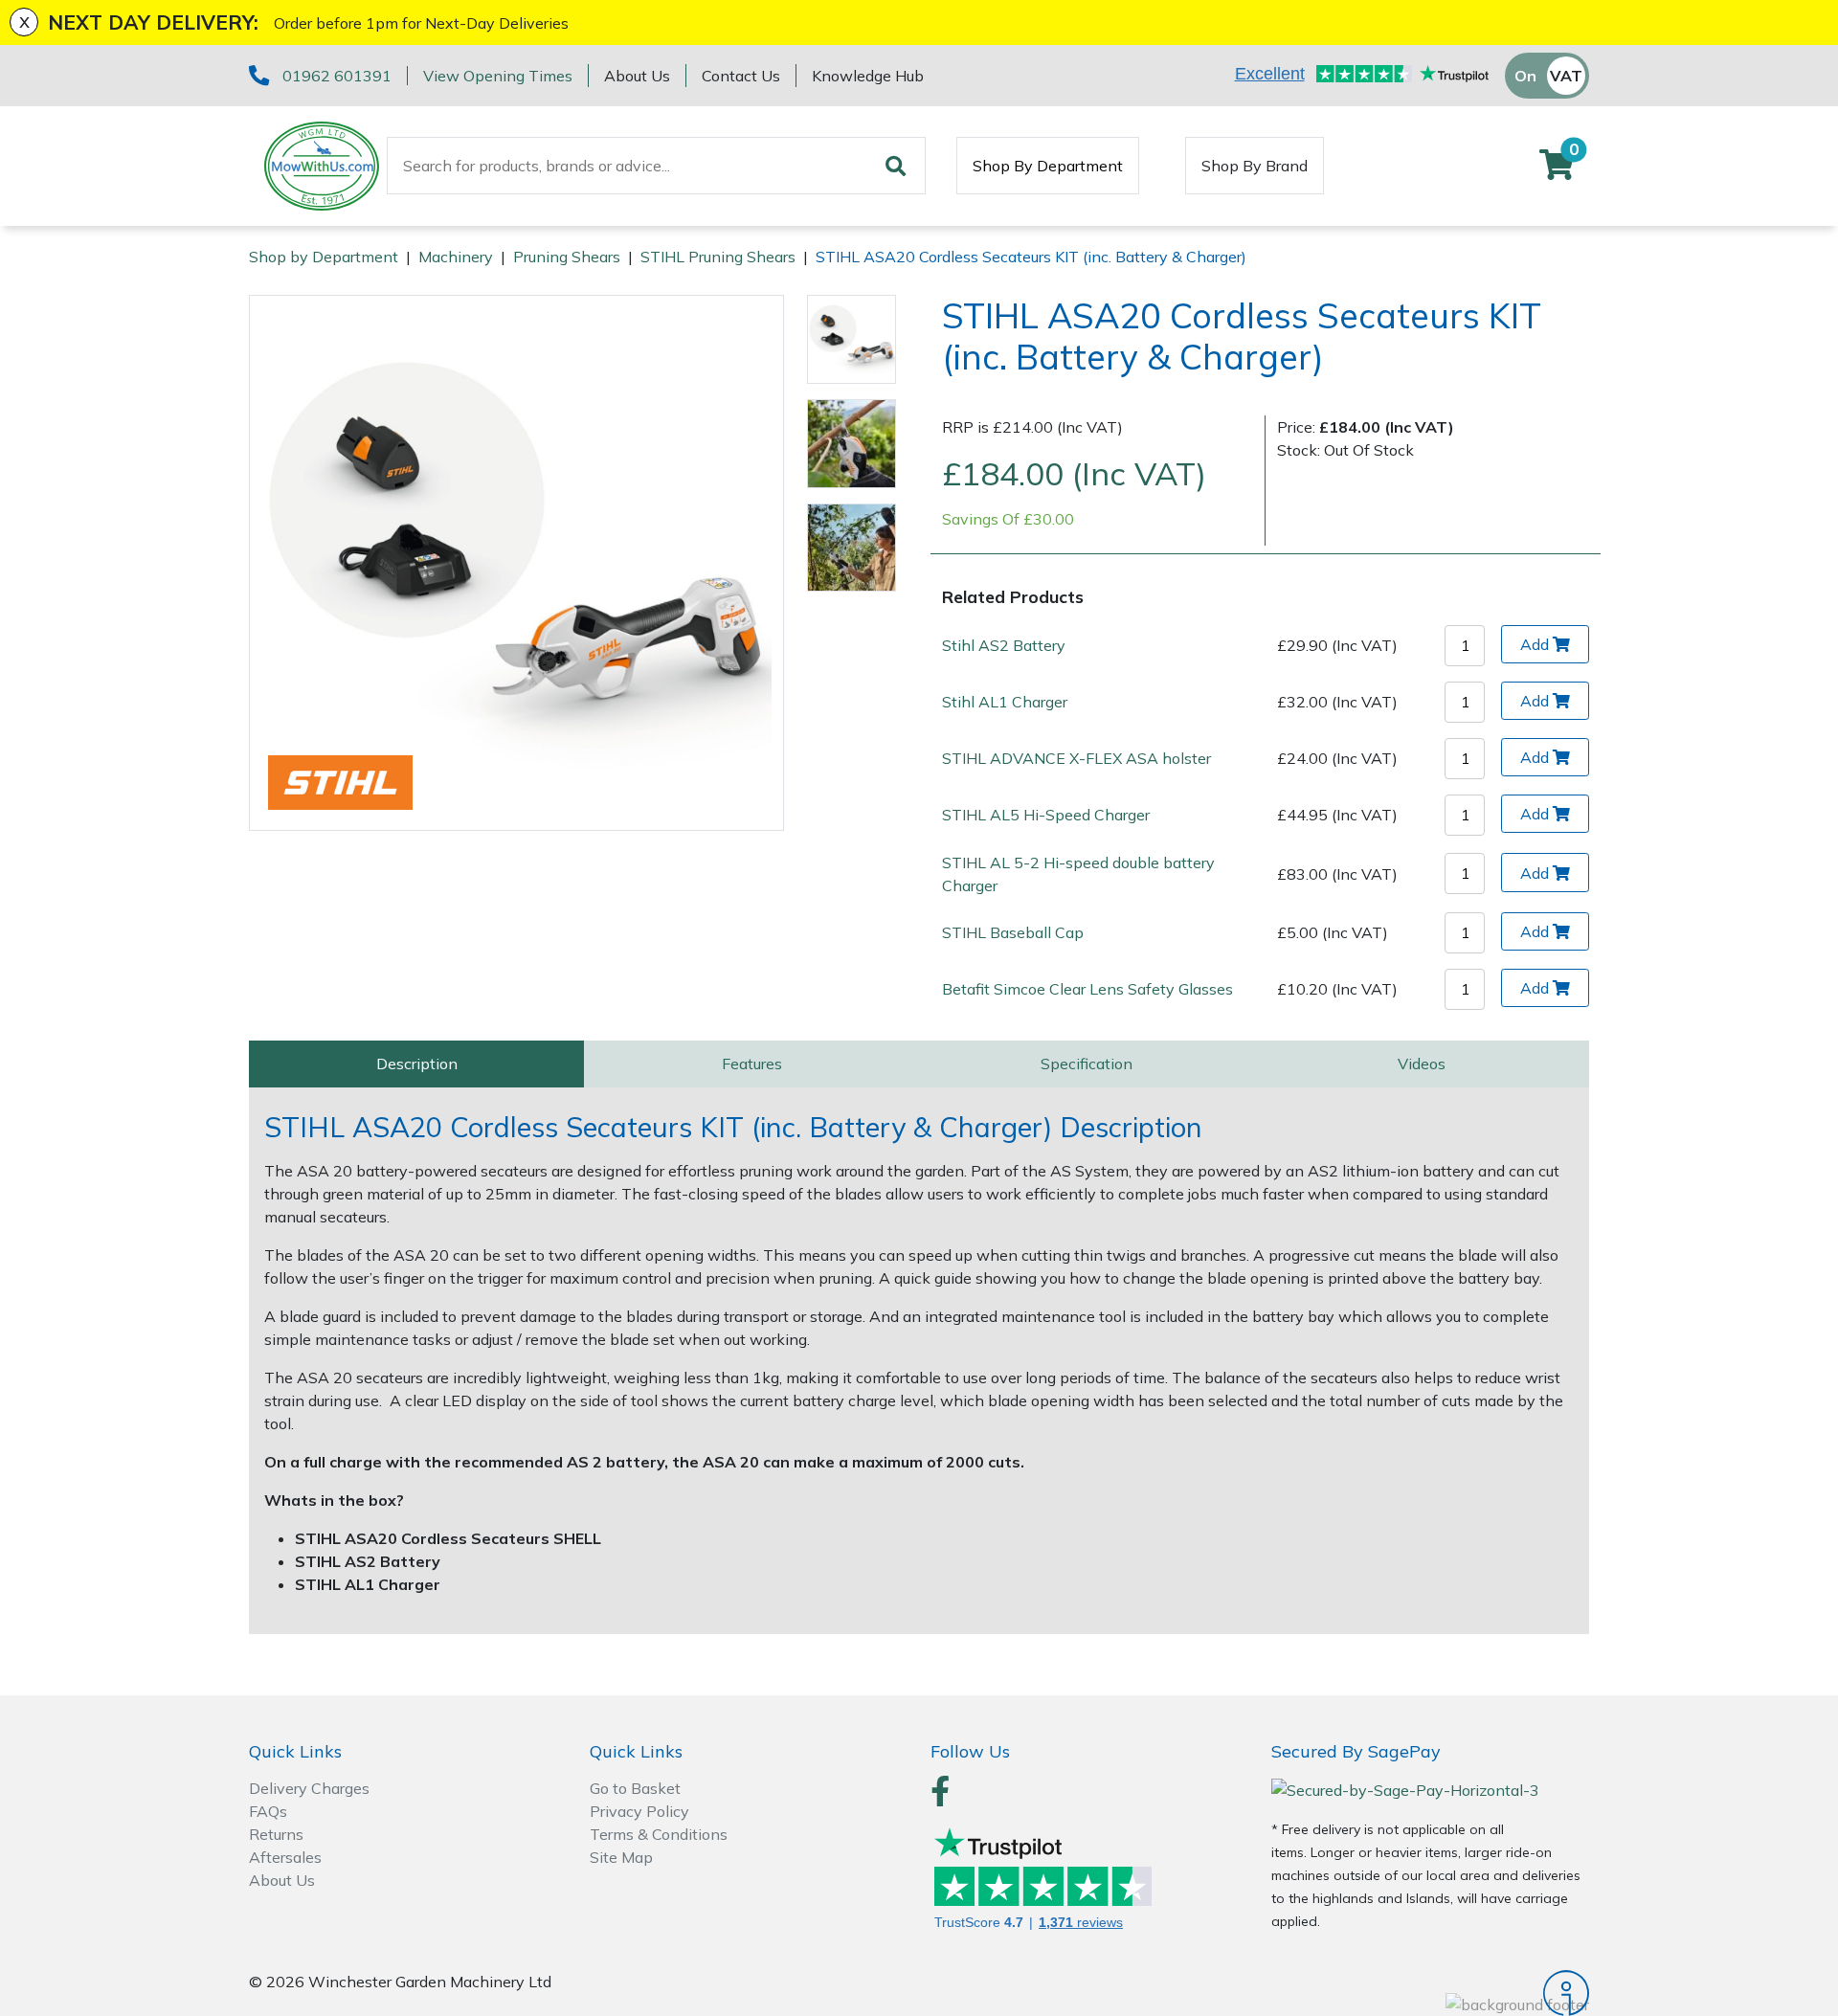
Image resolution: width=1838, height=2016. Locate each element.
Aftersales (285, 1857)
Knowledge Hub (868, 76)
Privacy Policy (639, 1811)
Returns (276, 1834)
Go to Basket (635, 1788)
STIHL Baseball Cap (1013, 932)
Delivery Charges (309, 1788)
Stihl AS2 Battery (1004, 645)
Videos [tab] (1422, 1064)
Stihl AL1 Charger (1005, 702)
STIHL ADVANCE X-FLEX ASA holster (1076, 758)
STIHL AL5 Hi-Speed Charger (1046, 815)
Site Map (621, 1857)
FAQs (268, 1811)
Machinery (456, 257)
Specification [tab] (1087, 1064)
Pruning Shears (567, 257)
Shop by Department (324, 257)
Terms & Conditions (659, 1834)
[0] (1557, 170)
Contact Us (741, 76)
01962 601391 (337, 76)
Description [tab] (417, 1064)
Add (1535, 644)
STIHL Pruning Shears (718, 257)
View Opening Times (498, 76)
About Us (637, 76)
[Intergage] (1430, 1993)
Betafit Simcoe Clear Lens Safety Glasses (1087, 989)
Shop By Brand (1255, 166)
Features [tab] (752, 1064)
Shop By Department (1048, 166)
